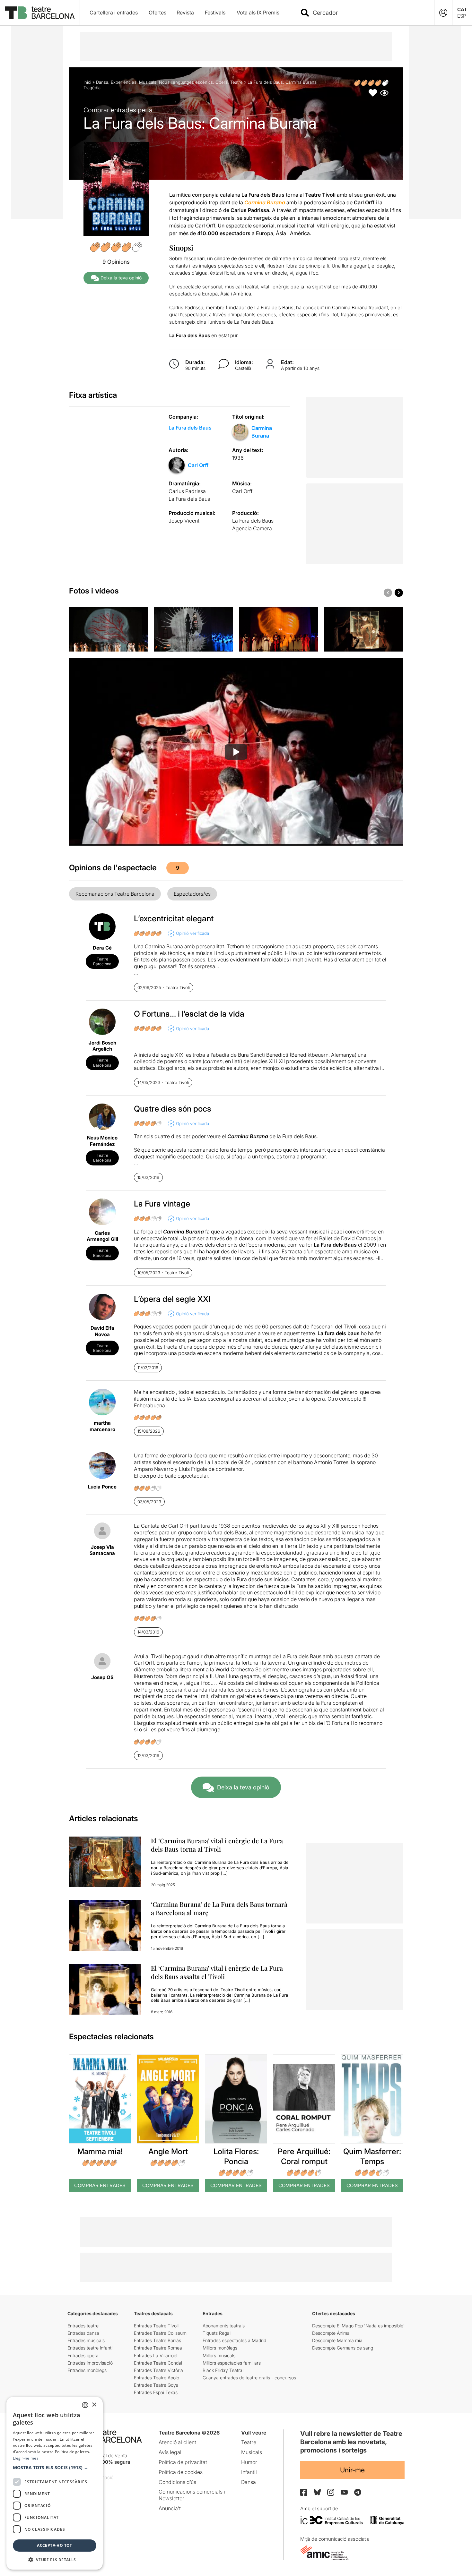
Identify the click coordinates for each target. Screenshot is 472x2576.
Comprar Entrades (100, 2185)
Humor (249, 2462)
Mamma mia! (100, 2151)
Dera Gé (102, 948)
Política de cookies (181, 2472)
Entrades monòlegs (87, 2370)
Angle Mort (168, 2151)
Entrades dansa (83, 2333)
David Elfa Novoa (102, 1331)
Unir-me (352, 2470)
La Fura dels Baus (190, 428)
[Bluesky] (317, 2492)
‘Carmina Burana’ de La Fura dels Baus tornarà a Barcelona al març (219, 1908)
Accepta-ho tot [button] (55, 2545)
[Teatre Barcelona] (40, 13)
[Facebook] (304, 2492)
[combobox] (368, 13)
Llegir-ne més (26, 2458)
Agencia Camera (252, 528)
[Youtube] (344, 2492)
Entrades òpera (83, 2355)
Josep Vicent (184, 521)
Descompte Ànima (331, 2333)
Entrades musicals (86, 2340)
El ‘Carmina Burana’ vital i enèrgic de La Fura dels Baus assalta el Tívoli (217, 1972)
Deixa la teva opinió (121, 278)
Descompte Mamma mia (337, 2340)
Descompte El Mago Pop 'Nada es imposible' (358, 2326)
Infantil (249, 2472)
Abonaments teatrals (224, 2326)
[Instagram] (331, 2492)
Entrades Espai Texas (156, 2392)
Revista (185, 13)
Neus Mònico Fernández (102, 1141)
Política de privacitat (183, 2462)
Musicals (148, 82)
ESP (462, 16)
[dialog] (55, 2483)
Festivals (215, 13)
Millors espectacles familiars (232, 2363)
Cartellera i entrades (114, 13)
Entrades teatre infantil (90, 2348)
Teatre (236, 82)
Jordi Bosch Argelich (102, 1046)
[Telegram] (358, 2492)
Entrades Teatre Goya (156, 2385)
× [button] (94, 2405)
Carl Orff (198, 465)
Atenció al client (177, 2442)
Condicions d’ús (177, 2482)
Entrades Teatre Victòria (158, 2370)
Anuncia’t (170, 2508)
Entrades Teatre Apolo (157, 2378)
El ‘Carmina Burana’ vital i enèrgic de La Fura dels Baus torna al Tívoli (217, 1845)
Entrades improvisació (90, 2363)
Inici (87, 82)
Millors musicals (219, 2355)
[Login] (443, 13)
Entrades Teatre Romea (158, 2348)
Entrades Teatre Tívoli (156, 2326)
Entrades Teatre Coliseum (160, 2333)
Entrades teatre (83, 2326)
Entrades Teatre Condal (158, 2363)
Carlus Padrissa (187, 491)
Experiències (124, 82)
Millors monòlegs (220, 2348)
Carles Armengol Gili (102, 1236)
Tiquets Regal (217, 2333)
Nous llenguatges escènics (186, 82)
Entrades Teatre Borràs (157, 2340)
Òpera (222, 82)
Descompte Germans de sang (343, 2348)
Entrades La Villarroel (156, 2355)
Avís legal (170, 2452)
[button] (55, 2468)
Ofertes (157, 13)
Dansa (102, 82)
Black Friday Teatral (223, 2370)
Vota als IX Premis (258, 13)
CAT (462, 9)
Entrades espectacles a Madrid (234, 2340)
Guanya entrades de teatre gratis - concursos (249, 2378)
